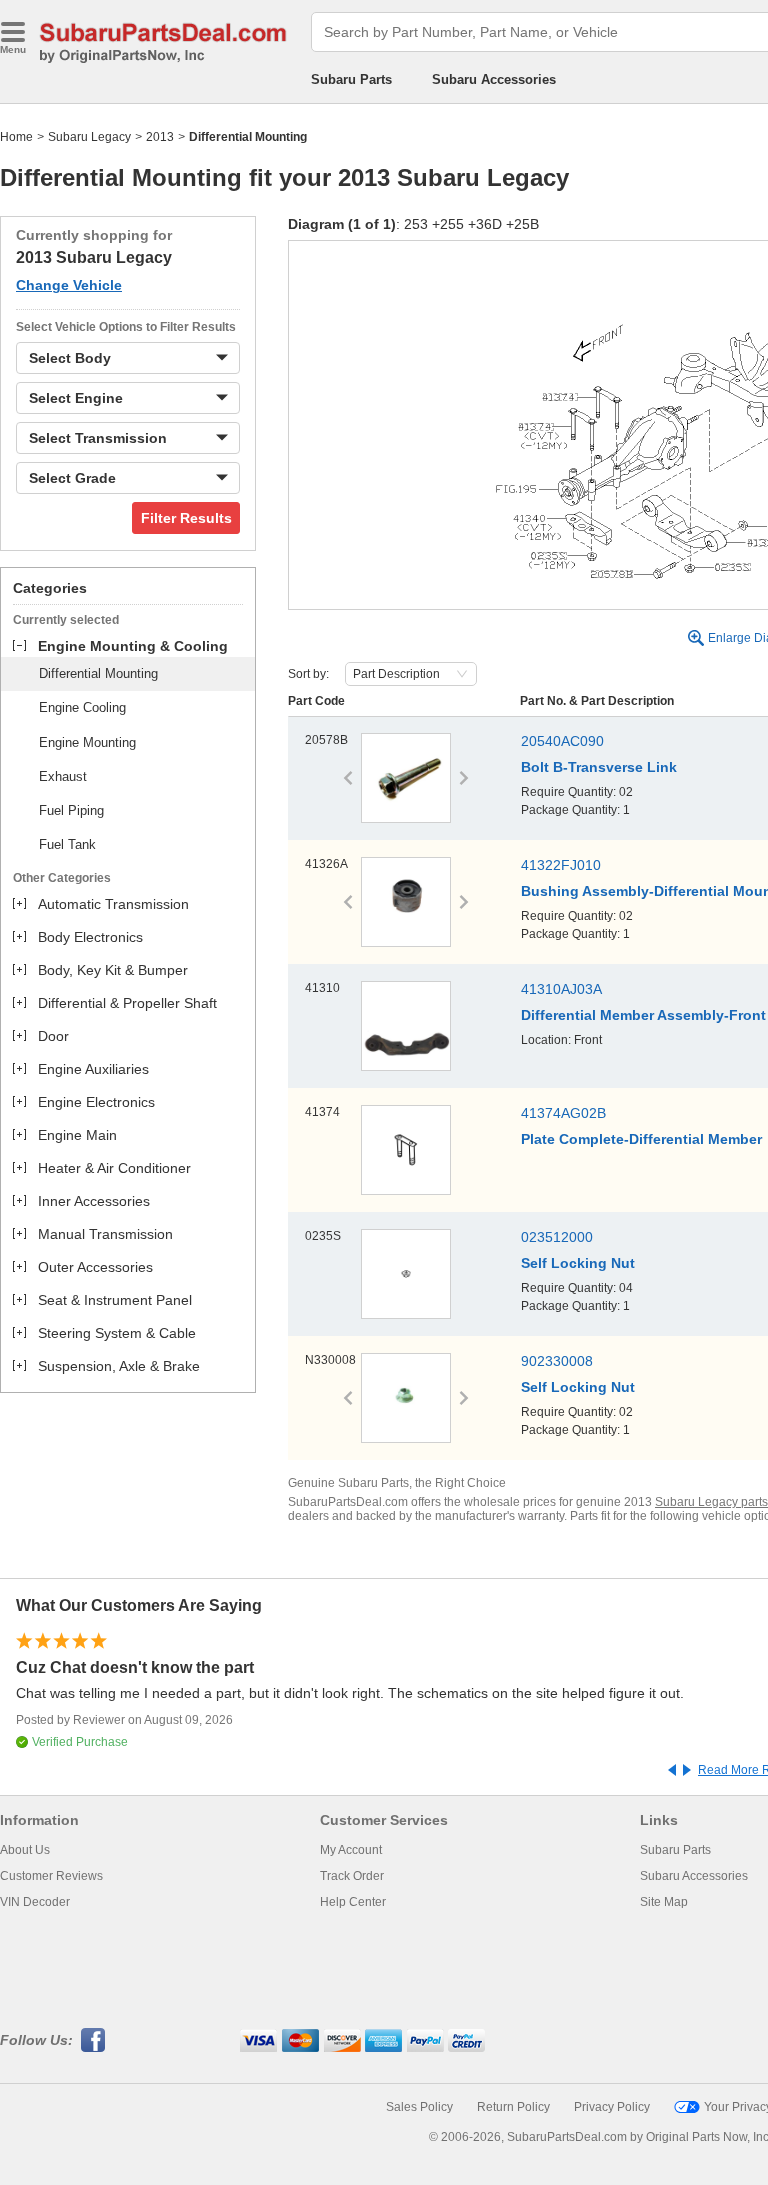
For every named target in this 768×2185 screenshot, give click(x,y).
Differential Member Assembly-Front (643, 1015)
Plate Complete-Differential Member (641, 1139)
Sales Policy (419, 2107)
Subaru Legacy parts (711, 1502)
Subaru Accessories (494, 79)
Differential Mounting (98, 673)
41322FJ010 (561, 865)
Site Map (664, 1902)
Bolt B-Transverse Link (599, 767)
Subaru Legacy (89, 137)
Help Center (353, 1902)
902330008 (557, 1361)
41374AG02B (563, 1113)
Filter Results (186, 518)
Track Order (352, 1876)
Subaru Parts (351, 79)
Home (16, 137)
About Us (25, 1850)
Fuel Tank (67, 844)
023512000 (557, 1237)
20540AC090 (562, 741)
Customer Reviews (51, 1876)
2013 (160, 137)
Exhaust (63, 776)
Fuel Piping (71, 810)
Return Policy (513, 2107)
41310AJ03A (561, 989)
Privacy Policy (612, 2107)
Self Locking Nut (578, 1263)
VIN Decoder (35, 1902)
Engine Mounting (87, 742)
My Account (351, 1850)
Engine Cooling (82, 707)
